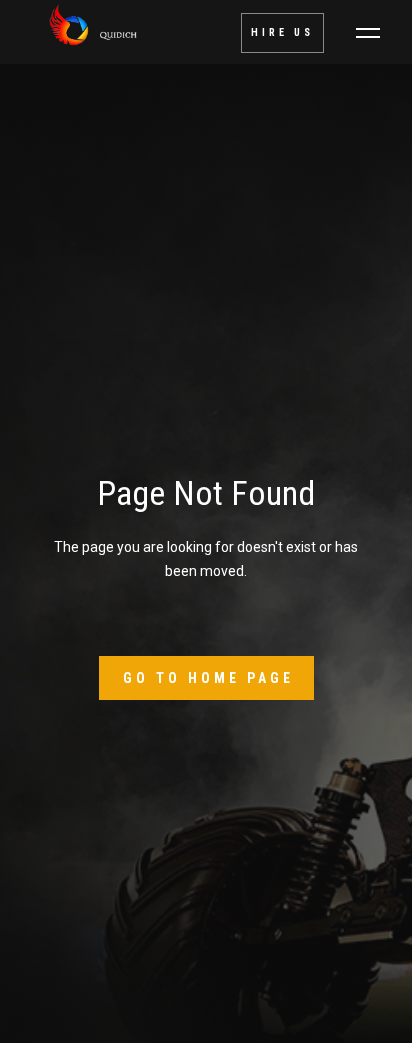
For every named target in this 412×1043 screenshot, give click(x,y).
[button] (368, 33)
